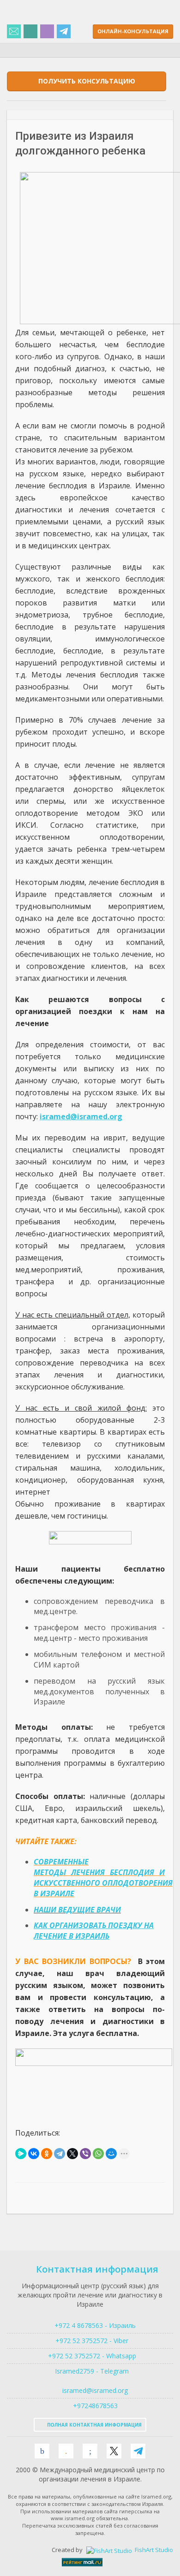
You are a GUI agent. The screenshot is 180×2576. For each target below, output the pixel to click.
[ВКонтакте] (34, 2154)
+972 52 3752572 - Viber (90, 2341)
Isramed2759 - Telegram (90, 2371)
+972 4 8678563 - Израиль (94, 2325)
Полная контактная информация (94, 2425)
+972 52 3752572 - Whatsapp (90, 2356)
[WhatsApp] (98, 2154)
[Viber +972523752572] (47, 32)
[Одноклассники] (47, 2154)
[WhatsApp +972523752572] (30, 32)
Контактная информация (97, 2269)
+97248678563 (94, 2406)
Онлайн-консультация (133, 31)
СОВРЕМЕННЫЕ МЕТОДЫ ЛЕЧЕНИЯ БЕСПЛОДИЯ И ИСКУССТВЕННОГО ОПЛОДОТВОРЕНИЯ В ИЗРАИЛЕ (103, 1878)
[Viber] (85, 2154)
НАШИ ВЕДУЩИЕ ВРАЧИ (77, 1910)
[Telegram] (60, 2154)
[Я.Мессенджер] (21, 2154)
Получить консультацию (87, 81)
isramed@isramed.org (94, 2390)
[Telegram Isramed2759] (64, 32)
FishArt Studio (153, 2550)
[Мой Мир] (111, 2154)
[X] (72, 2154)
